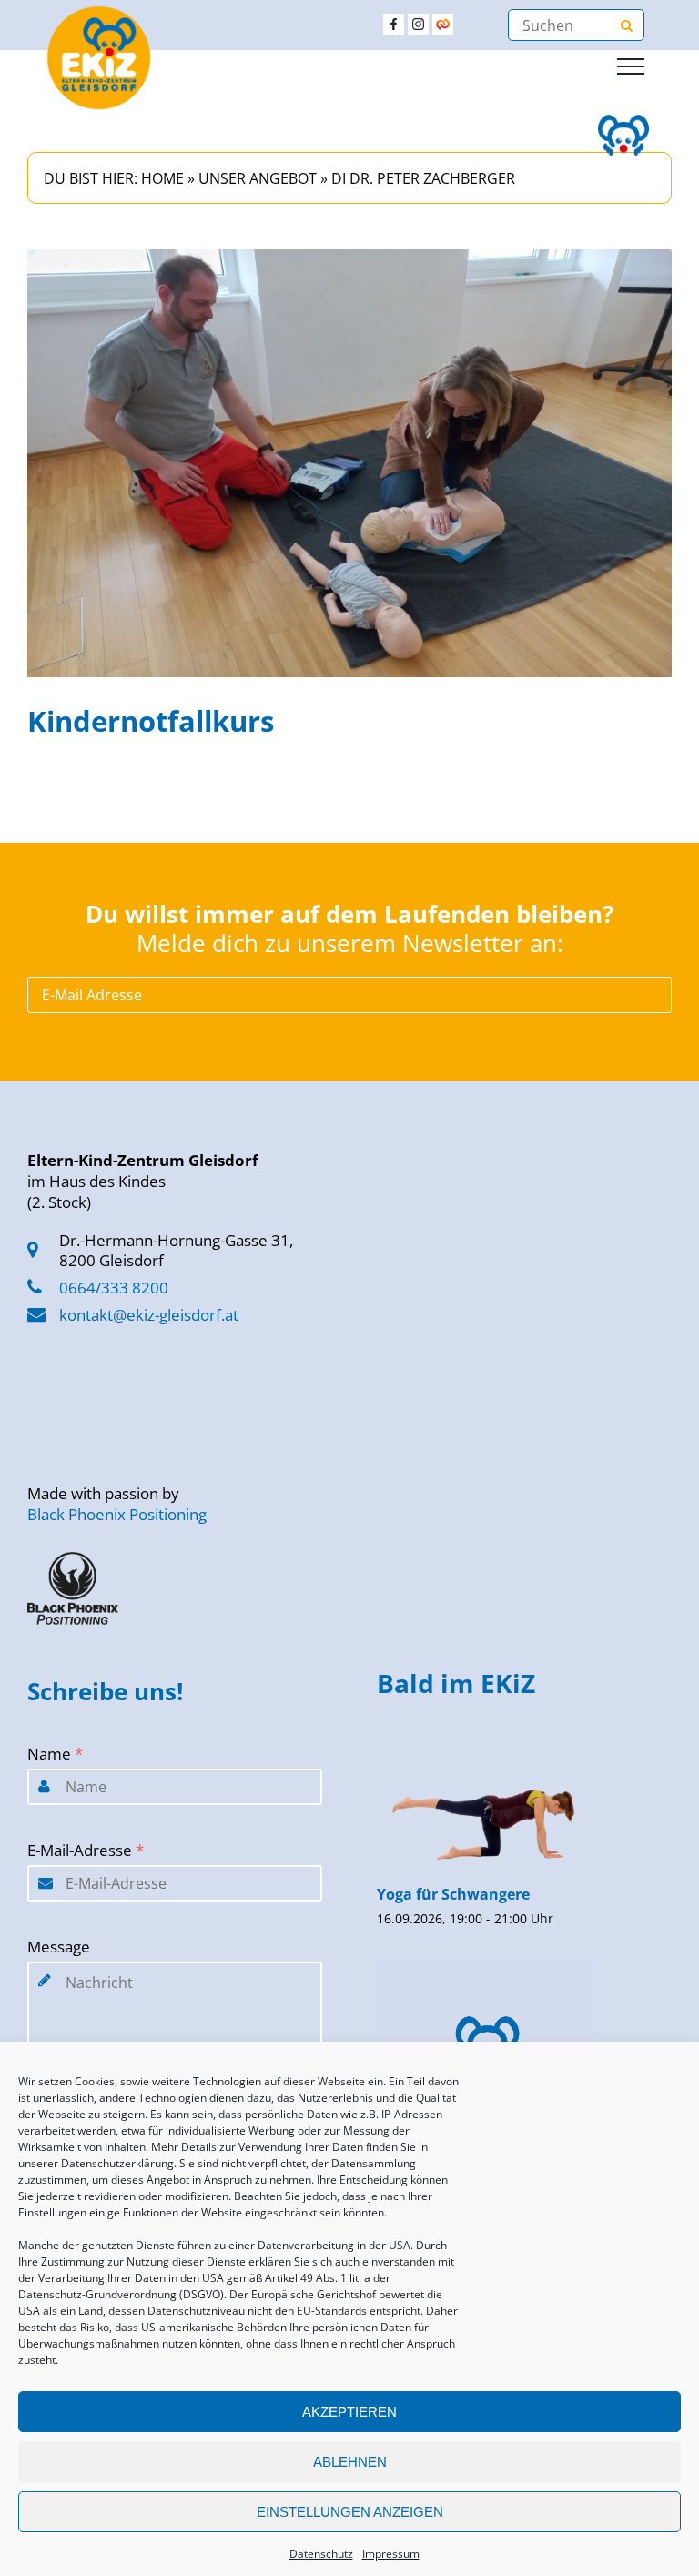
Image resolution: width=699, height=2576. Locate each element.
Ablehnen (350, 2462)
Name (55, 1754)
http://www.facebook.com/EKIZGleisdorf (394, 24)
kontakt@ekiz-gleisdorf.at (149, 1315)
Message (59, 1947)
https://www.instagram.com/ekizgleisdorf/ (418, 24)
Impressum (391, 2554)
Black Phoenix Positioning (117, 1514)
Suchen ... (626, 25)
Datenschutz (321, 2554)
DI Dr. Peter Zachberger (423, 178)
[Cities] (443, 24)
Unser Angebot (258, 178)
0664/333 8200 (114, 1288)
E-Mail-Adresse (86, 1850)
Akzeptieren (349, 2412)
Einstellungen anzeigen (350, 2512)
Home (162, 178)
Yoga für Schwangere (453, 1894)
